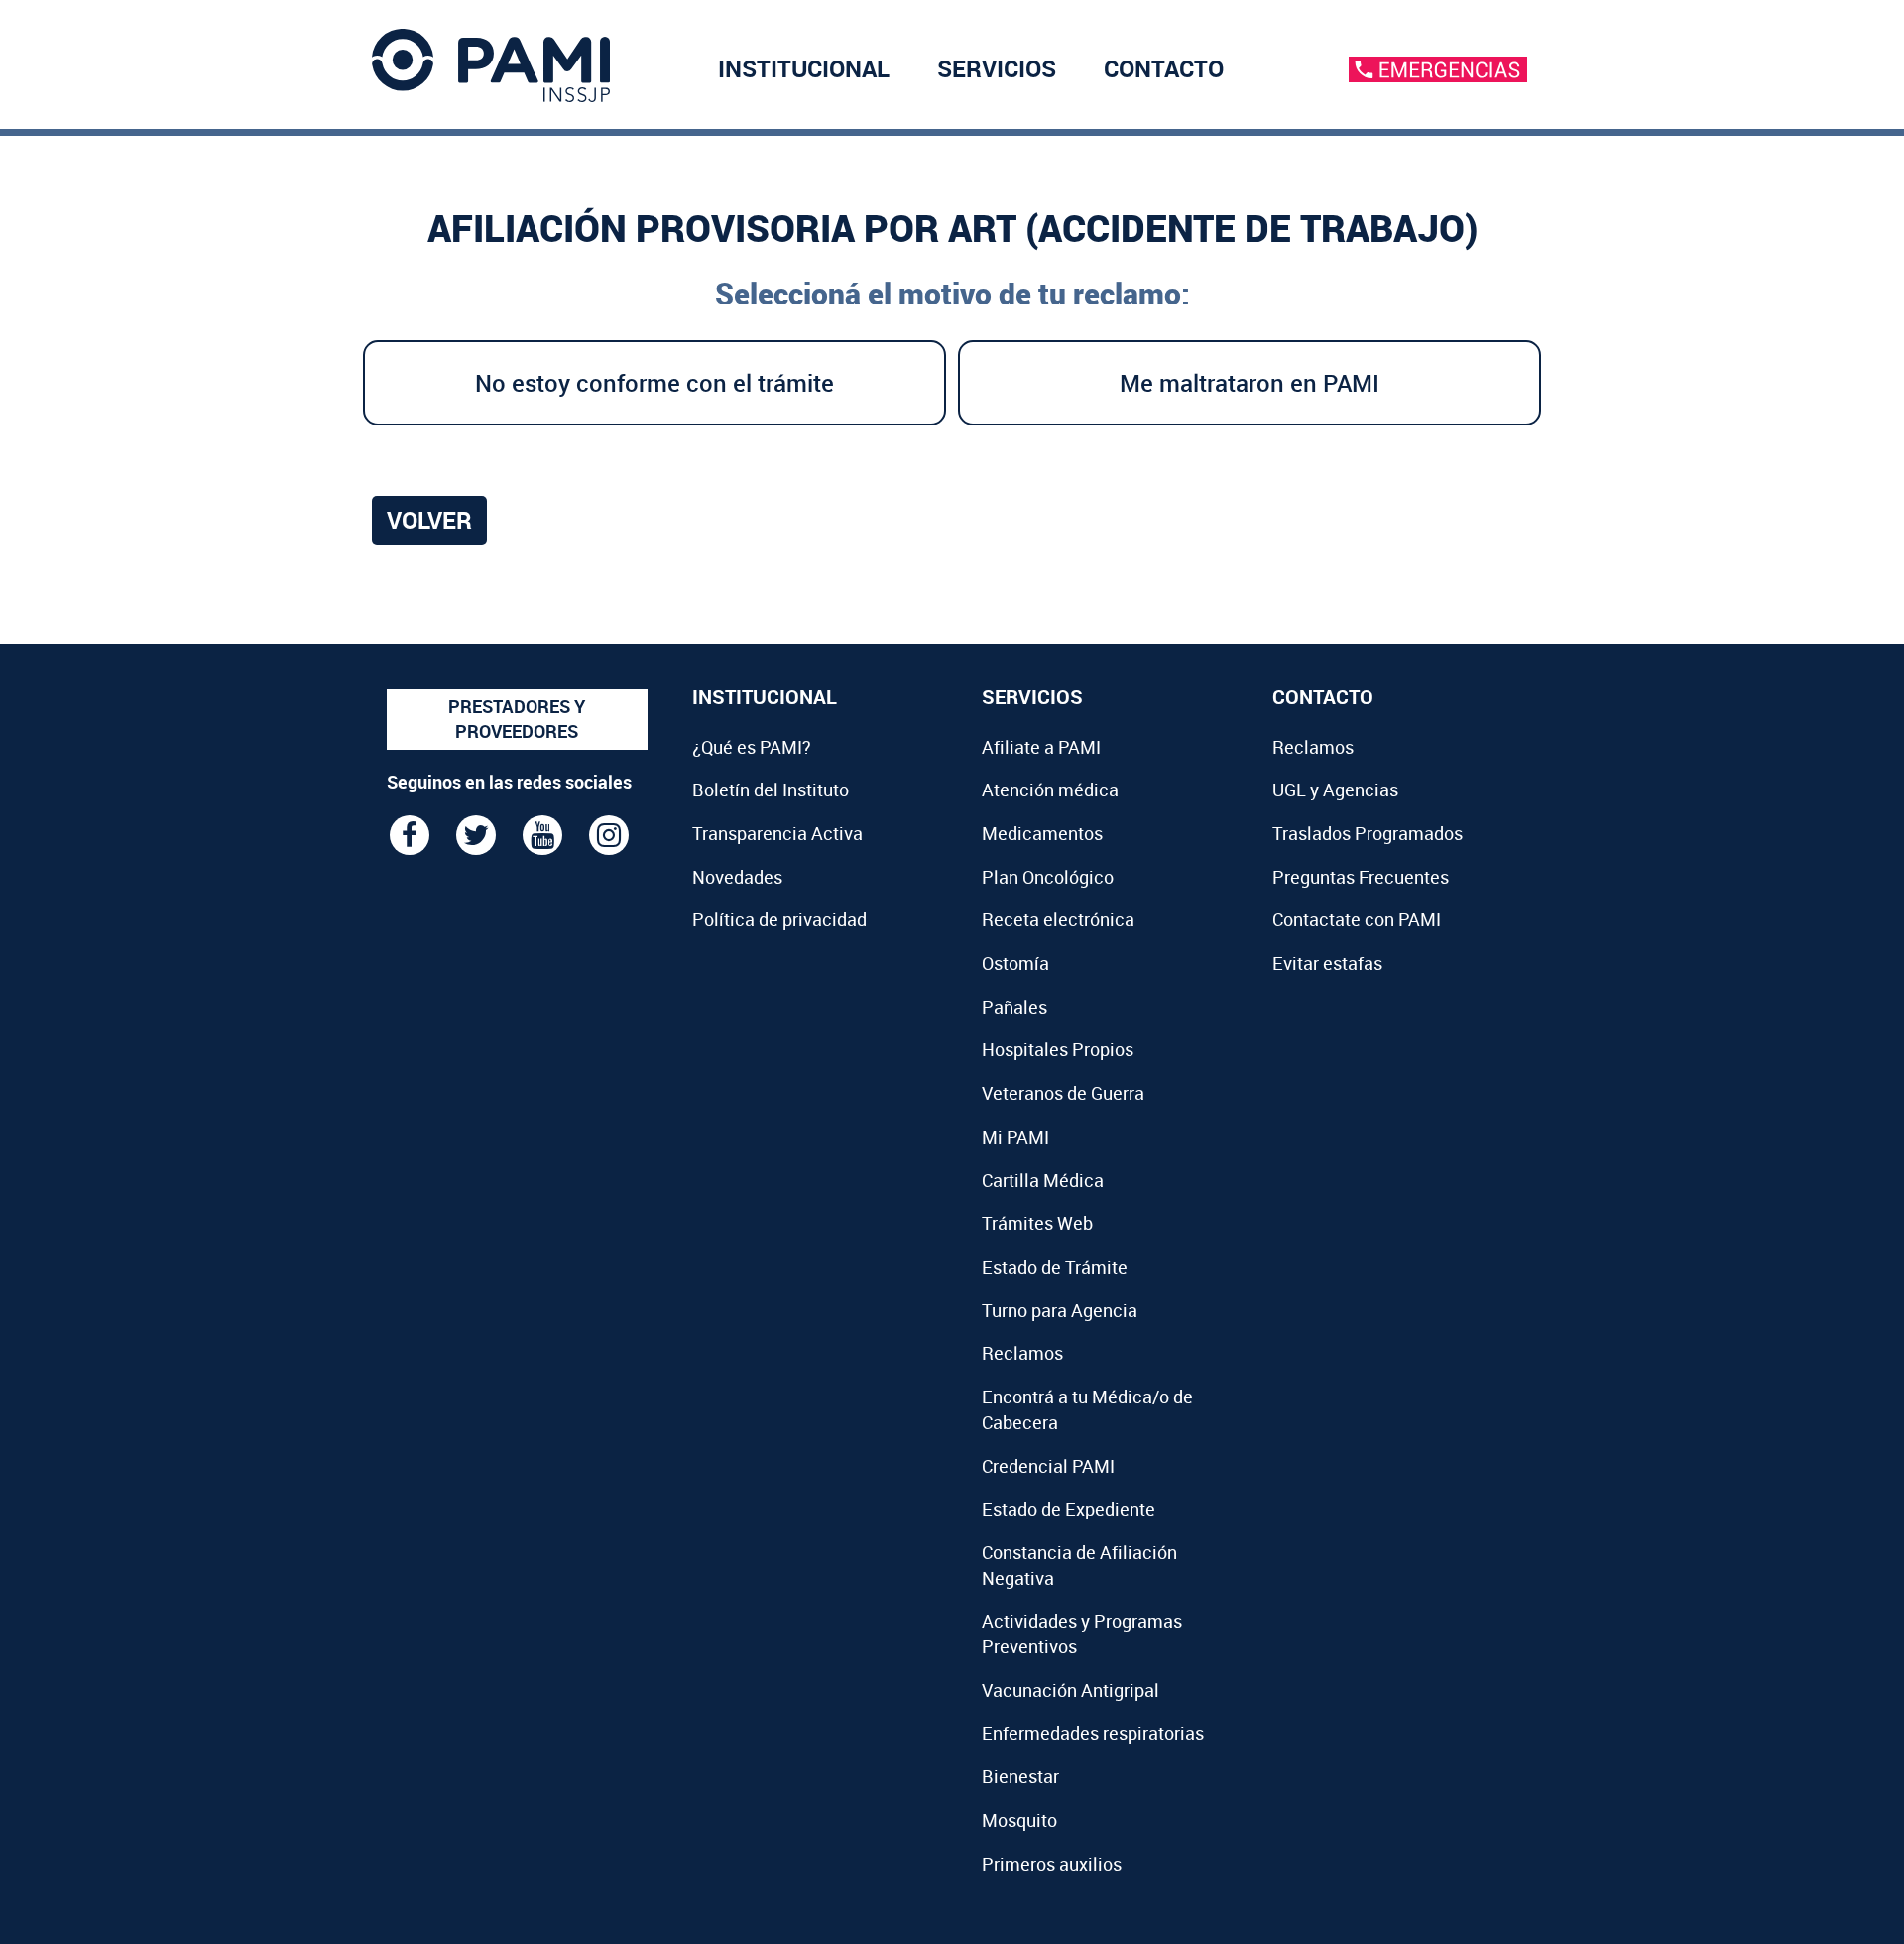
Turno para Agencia (1060, 1310)
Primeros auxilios (1052, 1864)
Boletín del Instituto (771, 790)
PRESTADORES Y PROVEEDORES (517, 719)
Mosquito (1019, 1820)
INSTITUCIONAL (804, 68)
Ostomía (1015, 963)
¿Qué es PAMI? (752, 747)
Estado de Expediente (1069, 1509)
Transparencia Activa (777, 833)
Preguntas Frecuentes (1361, 877)
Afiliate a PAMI (1041, 747)
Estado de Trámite (1055, 1267)
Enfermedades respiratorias (1093, 1733)
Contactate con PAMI (1357, 919)
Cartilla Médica (1043, 1180)
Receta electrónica (1058, 919)
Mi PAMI (1015, 1137)
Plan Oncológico (1048, 877)
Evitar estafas (1327, 963)
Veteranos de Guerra (1063, 1093)
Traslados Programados (1368, 833)
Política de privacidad (779, 919)
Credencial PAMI (1048, 1466)
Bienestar (1020, 1776)
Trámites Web (1037, 1223)
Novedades (737, 877)
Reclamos (1022, 1353)
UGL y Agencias (1335, 790)
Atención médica (1050, 790)
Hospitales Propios (1058, 1049)
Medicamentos (1042, 833)
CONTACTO (1164, 68)
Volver (429, 520)
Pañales (1014, 1007)
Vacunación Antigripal (1071, 1690)
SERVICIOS (997, 68)
